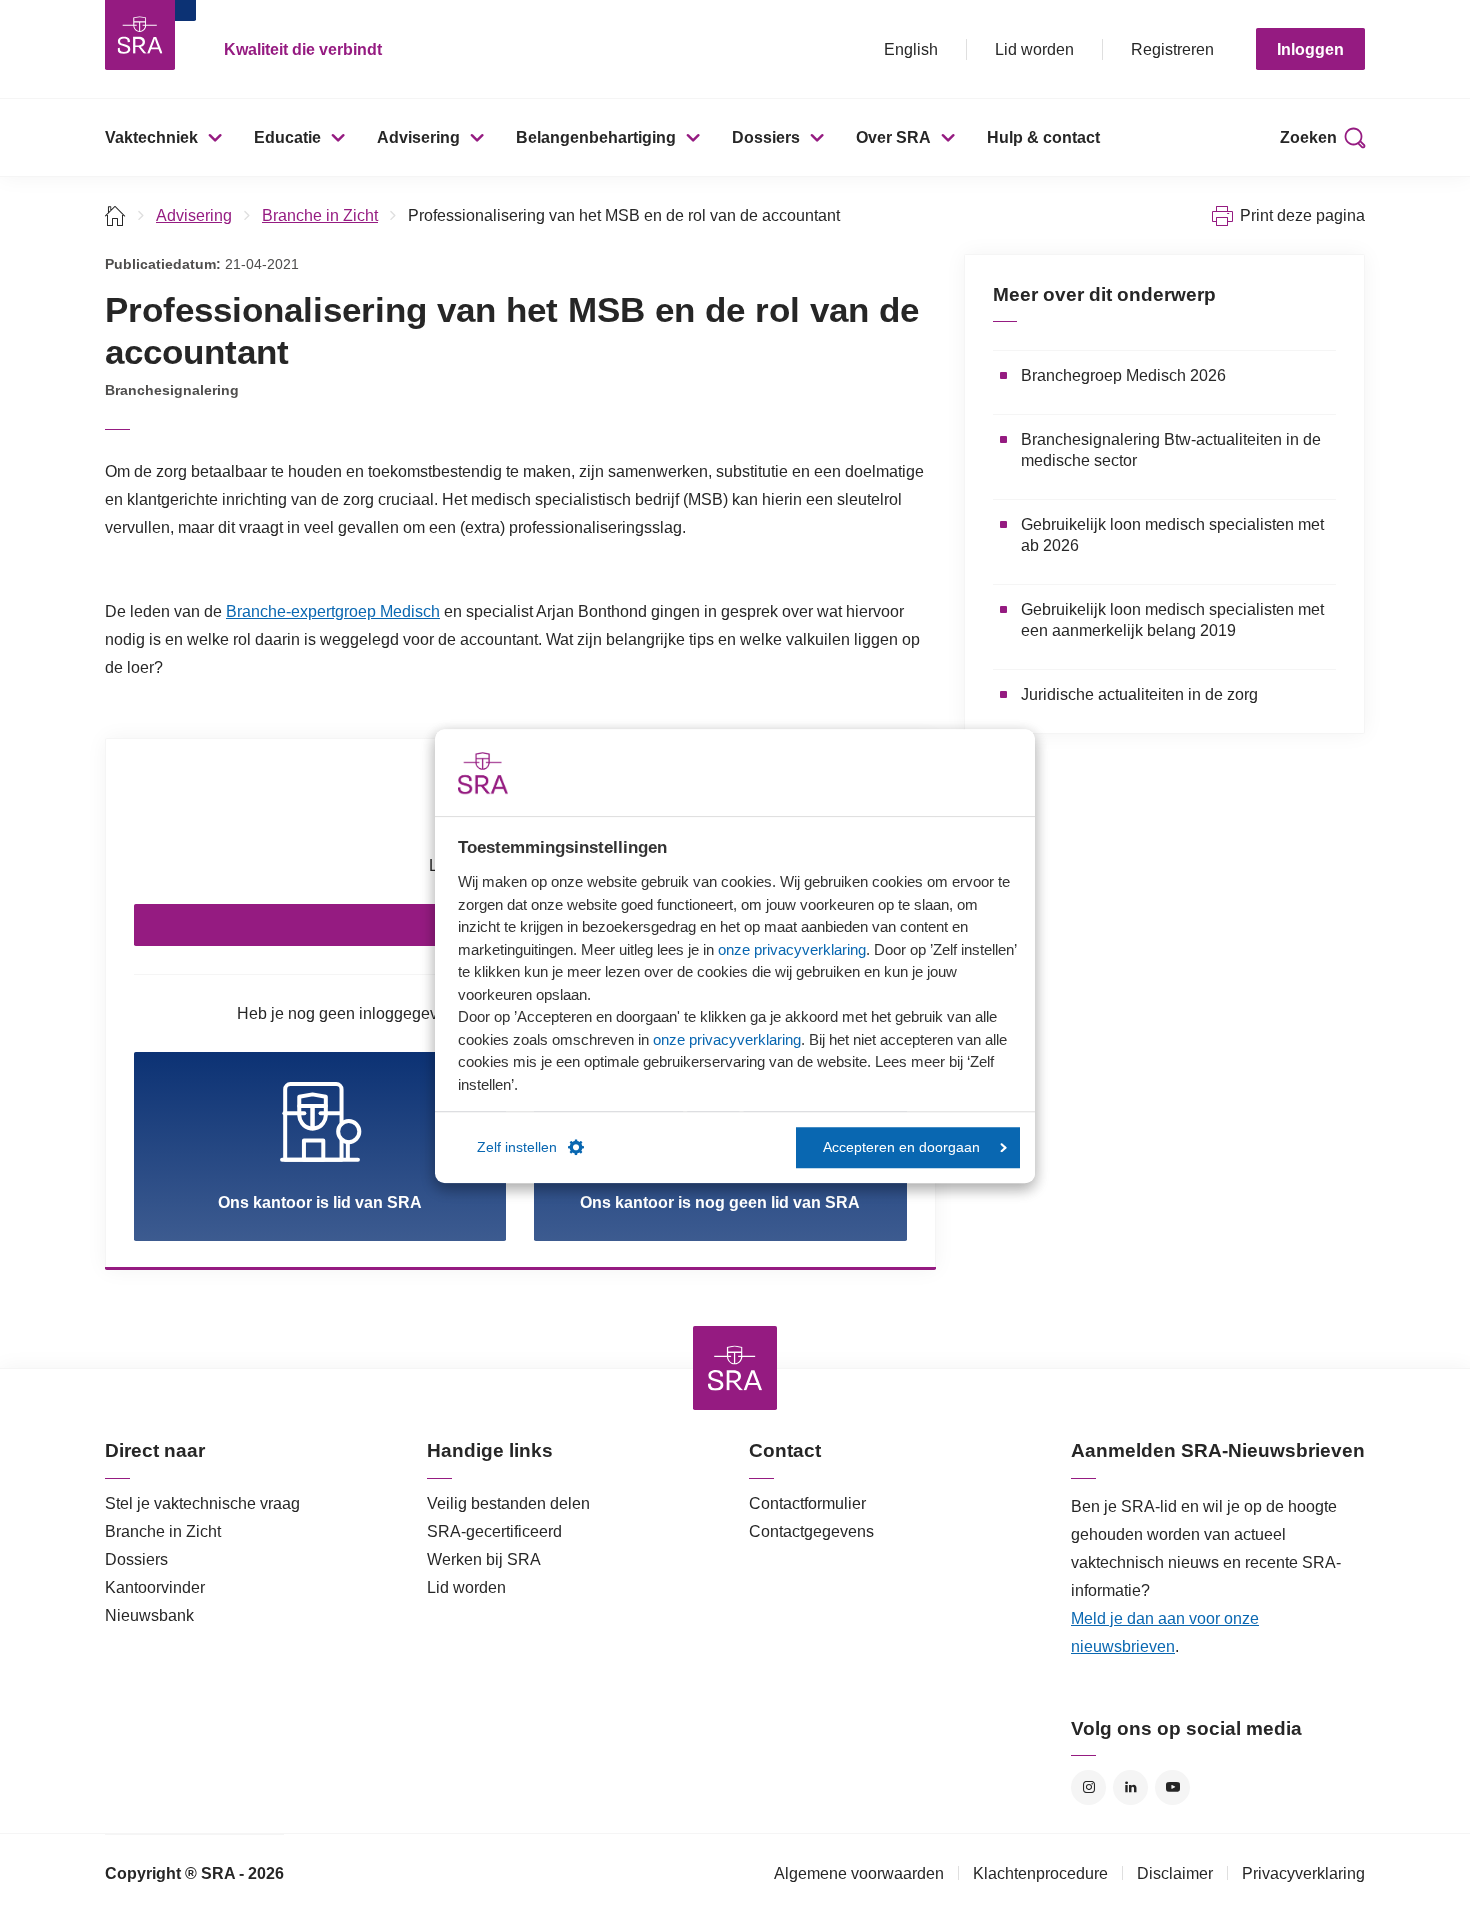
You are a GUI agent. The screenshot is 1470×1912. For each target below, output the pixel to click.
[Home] (115, 215)
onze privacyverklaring (792, 949)
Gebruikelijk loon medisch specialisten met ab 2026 (1172, 535)
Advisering (418, 137)
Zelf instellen (517, 1147)
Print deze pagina (1302, 215)
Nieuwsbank (149, 1615)
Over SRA (893, 137)
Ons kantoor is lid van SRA (320, 1202)
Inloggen (1310, 49)
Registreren (1172, 49)
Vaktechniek (151, 137)
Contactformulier (807, 1503)
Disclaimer (1175, 1873)
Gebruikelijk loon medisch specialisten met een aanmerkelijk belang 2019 (1172, 620)
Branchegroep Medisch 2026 (1123, 375)
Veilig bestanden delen (508, 1503)
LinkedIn (1130, 1787)
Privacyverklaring (1303, 1873)
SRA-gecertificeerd (494, 1531)
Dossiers (766, 137)
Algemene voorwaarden (859, 1873)
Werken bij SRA (484, 1559)
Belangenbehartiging (596, 137)
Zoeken (1308, 137)
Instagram (1088, 1787)
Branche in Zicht (320, 215)
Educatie (287, 137)
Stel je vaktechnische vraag (202, 1503)
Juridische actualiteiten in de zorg (1139, 694)
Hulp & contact (1043, 137)
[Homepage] (140, 35)
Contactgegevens (811, 1531)
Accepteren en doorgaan (901, 1147)
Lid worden (1034, 49)
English (911, 49)
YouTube (1172, 1787)
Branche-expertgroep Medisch (333, 611)
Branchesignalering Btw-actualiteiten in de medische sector (1171, 450)
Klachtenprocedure (1040, 1873)
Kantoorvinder (155, 1587)
